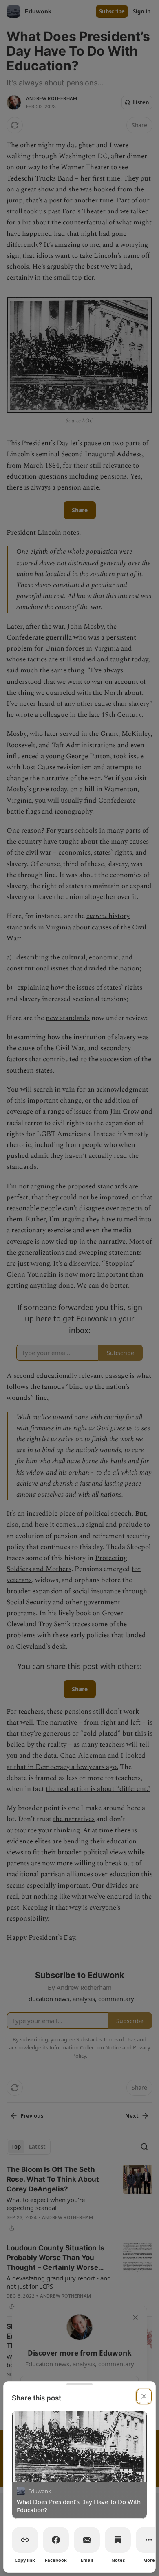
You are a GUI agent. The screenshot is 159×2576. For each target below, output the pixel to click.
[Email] (87, 2540)
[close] (144, 2396)
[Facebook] (56, 2540)
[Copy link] (25, 2540)
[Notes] (118, 2540)
